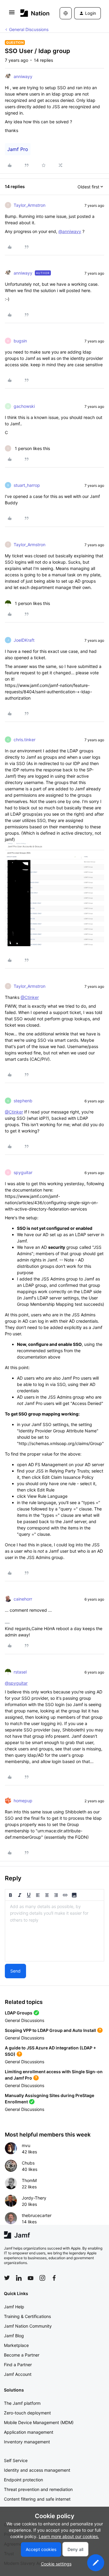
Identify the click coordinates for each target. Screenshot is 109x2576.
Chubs (28, 2163)
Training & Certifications (27, 2316)
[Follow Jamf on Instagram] (42, 2278)
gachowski (24, 406)
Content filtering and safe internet (37, 2499)
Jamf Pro (18, 149)
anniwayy (23, 76)
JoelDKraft (24, 640)
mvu (26, 2145)
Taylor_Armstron (30, 205)
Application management (29, 2432)
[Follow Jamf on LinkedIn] (19, 2278)
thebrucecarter (37, 2215)
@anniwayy (70, 231)
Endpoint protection (23, 2480)
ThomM (29, 2180)
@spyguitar (16, 1683)
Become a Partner (22, 2355)
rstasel (20, 1672)
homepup (23, 1801)
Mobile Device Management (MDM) (39, 2422)
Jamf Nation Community (28, 2326)
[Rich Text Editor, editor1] (54, 1931)
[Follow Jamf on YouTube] (31, 2278)
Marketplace (16, 2345)
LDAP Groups (19, 2013)
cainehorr (23, 1599)
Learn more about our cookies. (69, 2536)
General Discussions (29, 29)
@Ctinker (30, 997)
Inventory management (27, 2442)
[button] (12, 14)
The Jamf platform (22, 2403)
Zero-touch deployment (27, 2413)
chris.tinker (25, 740)
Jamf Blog (14, 2336)
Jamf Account (18, 2374)
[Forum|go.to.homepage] (31, 13)
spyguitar (23, 1172)
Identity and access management (37, 2470)
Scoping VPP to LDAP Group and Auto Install (50, 2030)
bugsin (20, 341)
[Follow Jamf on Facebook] (54, 2278)
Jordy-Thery (34, 2198)
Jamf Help (14, 2307)
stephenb (23, 1101)
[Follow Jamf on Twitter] (7, 2278)
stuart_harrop (27, 485)
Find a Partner (18, 2365)
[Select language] (66, 13)
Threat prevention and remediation (38, 2489)
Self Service (16, 2460)
